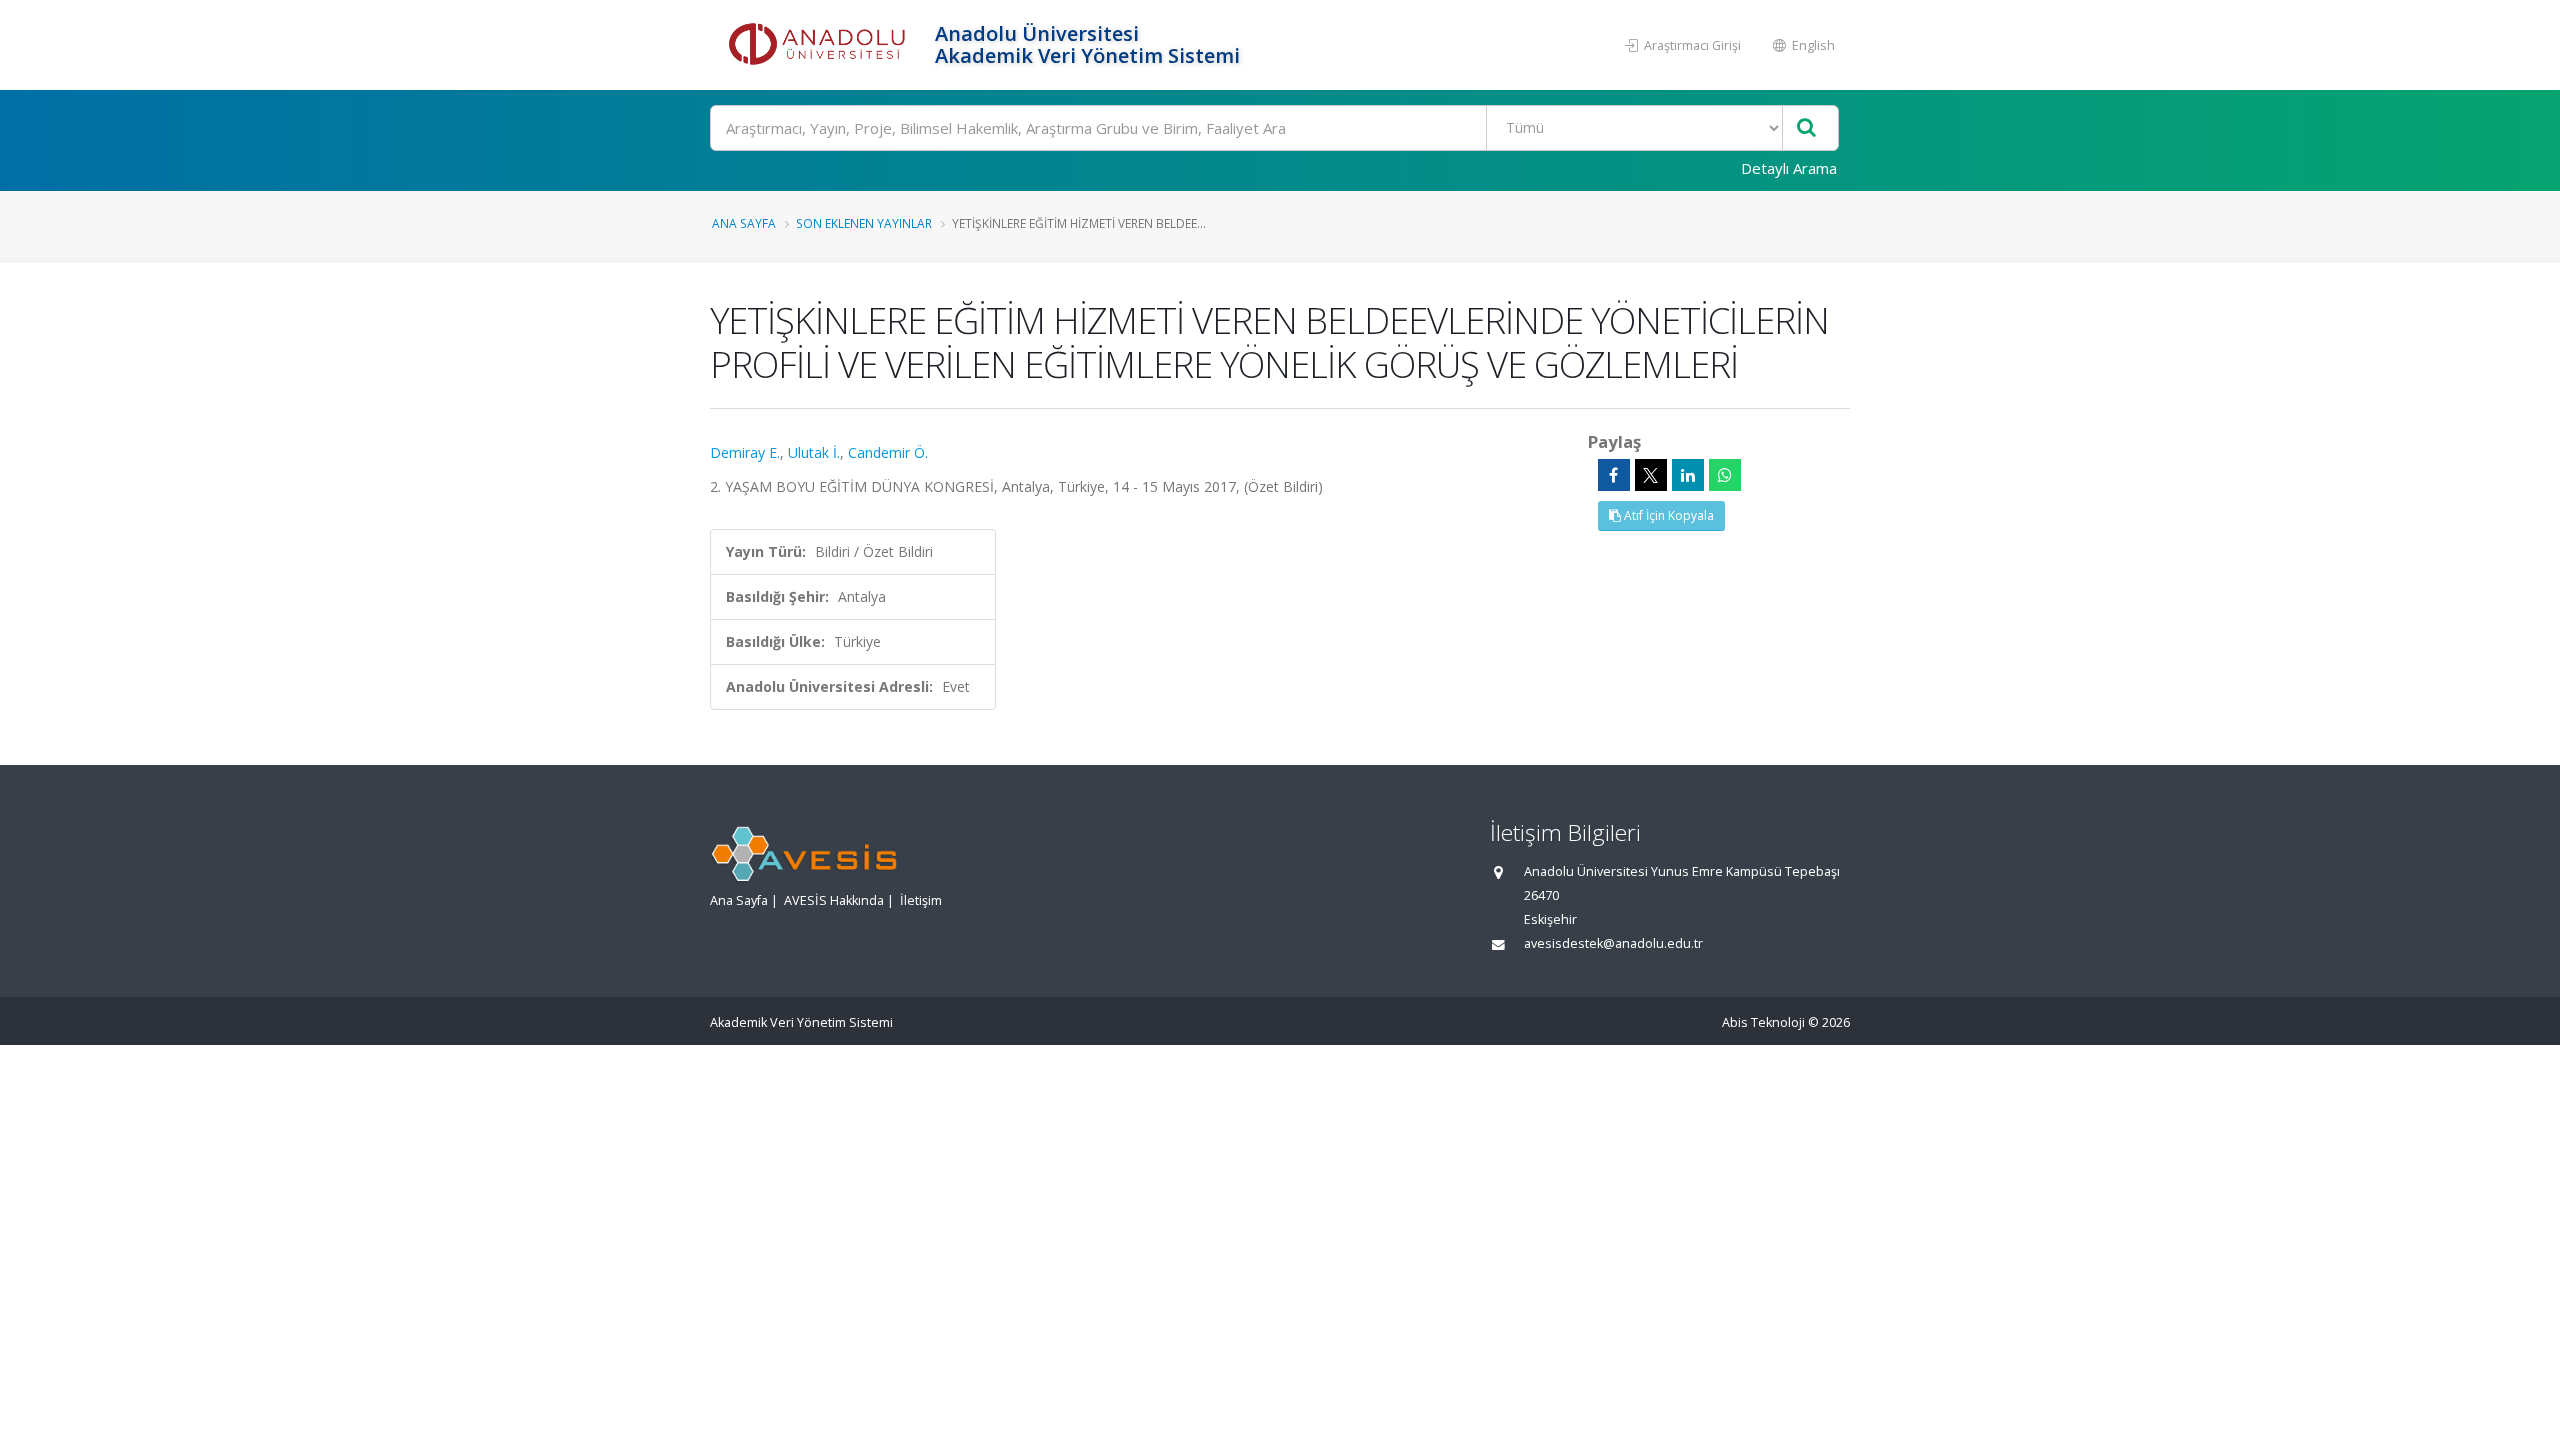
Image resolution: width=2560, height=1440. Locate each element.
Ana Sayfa (744, 223)
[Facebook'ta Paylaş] (1614, 475)
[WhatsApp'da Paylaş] (1725, 475)
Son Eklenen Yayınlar (864, 223)
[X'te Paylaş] (1651, 475)
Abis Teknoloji (1763, 1022)
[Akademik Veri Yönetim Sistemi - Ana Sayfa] (820, 45)
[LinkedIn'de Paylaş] (1688, 475)
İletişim (921, 900)
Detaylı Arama (1789, 168)
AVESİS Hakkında (834, 900)
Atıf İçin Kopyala (1667, 515)
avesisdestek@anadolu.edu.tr (1613, 943)
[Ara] (1806, 128)
